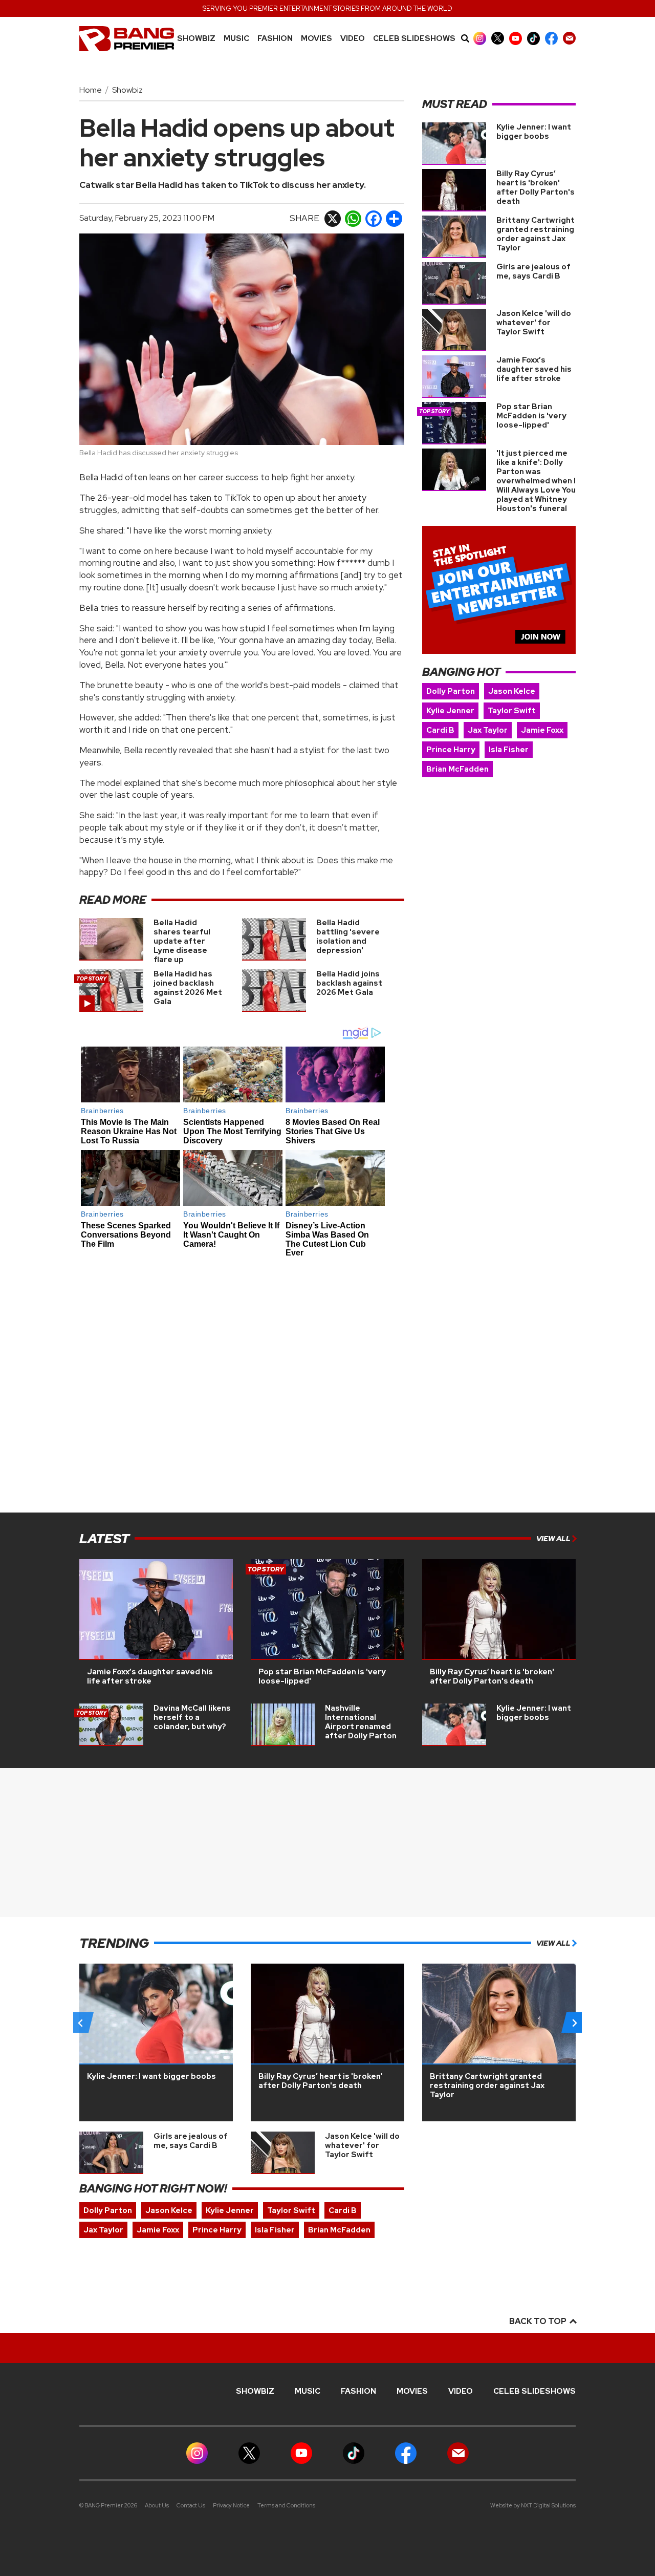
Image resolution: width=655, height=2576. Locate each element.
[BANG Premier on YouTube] (516, 38)
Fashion (275, 39)
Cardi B (440, 730)
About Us (157, 2505)
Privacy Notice (231, 2505)
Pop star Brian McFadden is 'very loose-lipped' (531, 416)
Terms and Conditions (286, 2505)
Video (353, 39)
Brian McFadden (457, 769)
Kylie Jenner (450, 711)
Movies (316, 39)
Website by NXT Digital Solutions (533, 2505)
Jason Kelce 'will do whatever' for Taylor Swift (534, 323)
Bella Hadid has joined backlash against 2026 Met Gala (188, 988)
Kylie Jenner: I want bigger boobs (534, 132)
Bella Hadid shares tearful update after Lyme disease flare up (182, 941)
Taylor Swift (512, 711)
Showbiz (196, 39)
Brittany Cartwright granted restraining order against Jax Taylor (536, 234)
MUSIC (236, 39)
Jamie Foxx (542, 730)
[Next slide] (574, 2023)
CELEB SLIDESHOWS (414, 39)
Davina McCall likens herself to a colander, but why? (192, 1717)
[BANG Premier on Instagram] (480, 38)
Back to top (539, 2321)
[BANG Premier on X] (498, 38)
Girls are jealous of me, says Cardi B (533, 271)
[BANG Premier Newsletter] (569, 38)
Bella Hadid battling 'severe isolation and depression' (348, 936)
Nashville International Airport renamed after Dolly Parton (361, 1722)
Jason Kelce (512, 691)
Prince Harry (451, 750)
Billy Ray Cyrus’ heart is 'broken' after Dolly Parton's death (536, 187)
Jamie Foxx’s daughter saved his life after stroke (534, 369)
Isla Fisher (509, 750)
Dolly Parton (451, 691)
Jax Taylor (488, 730)
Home (91, 90)
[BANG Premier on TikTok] (533, 38)
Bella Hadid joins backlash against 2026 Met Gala (349, 983)
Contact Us (191, 2505)
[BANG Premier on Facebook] (551, 38)
